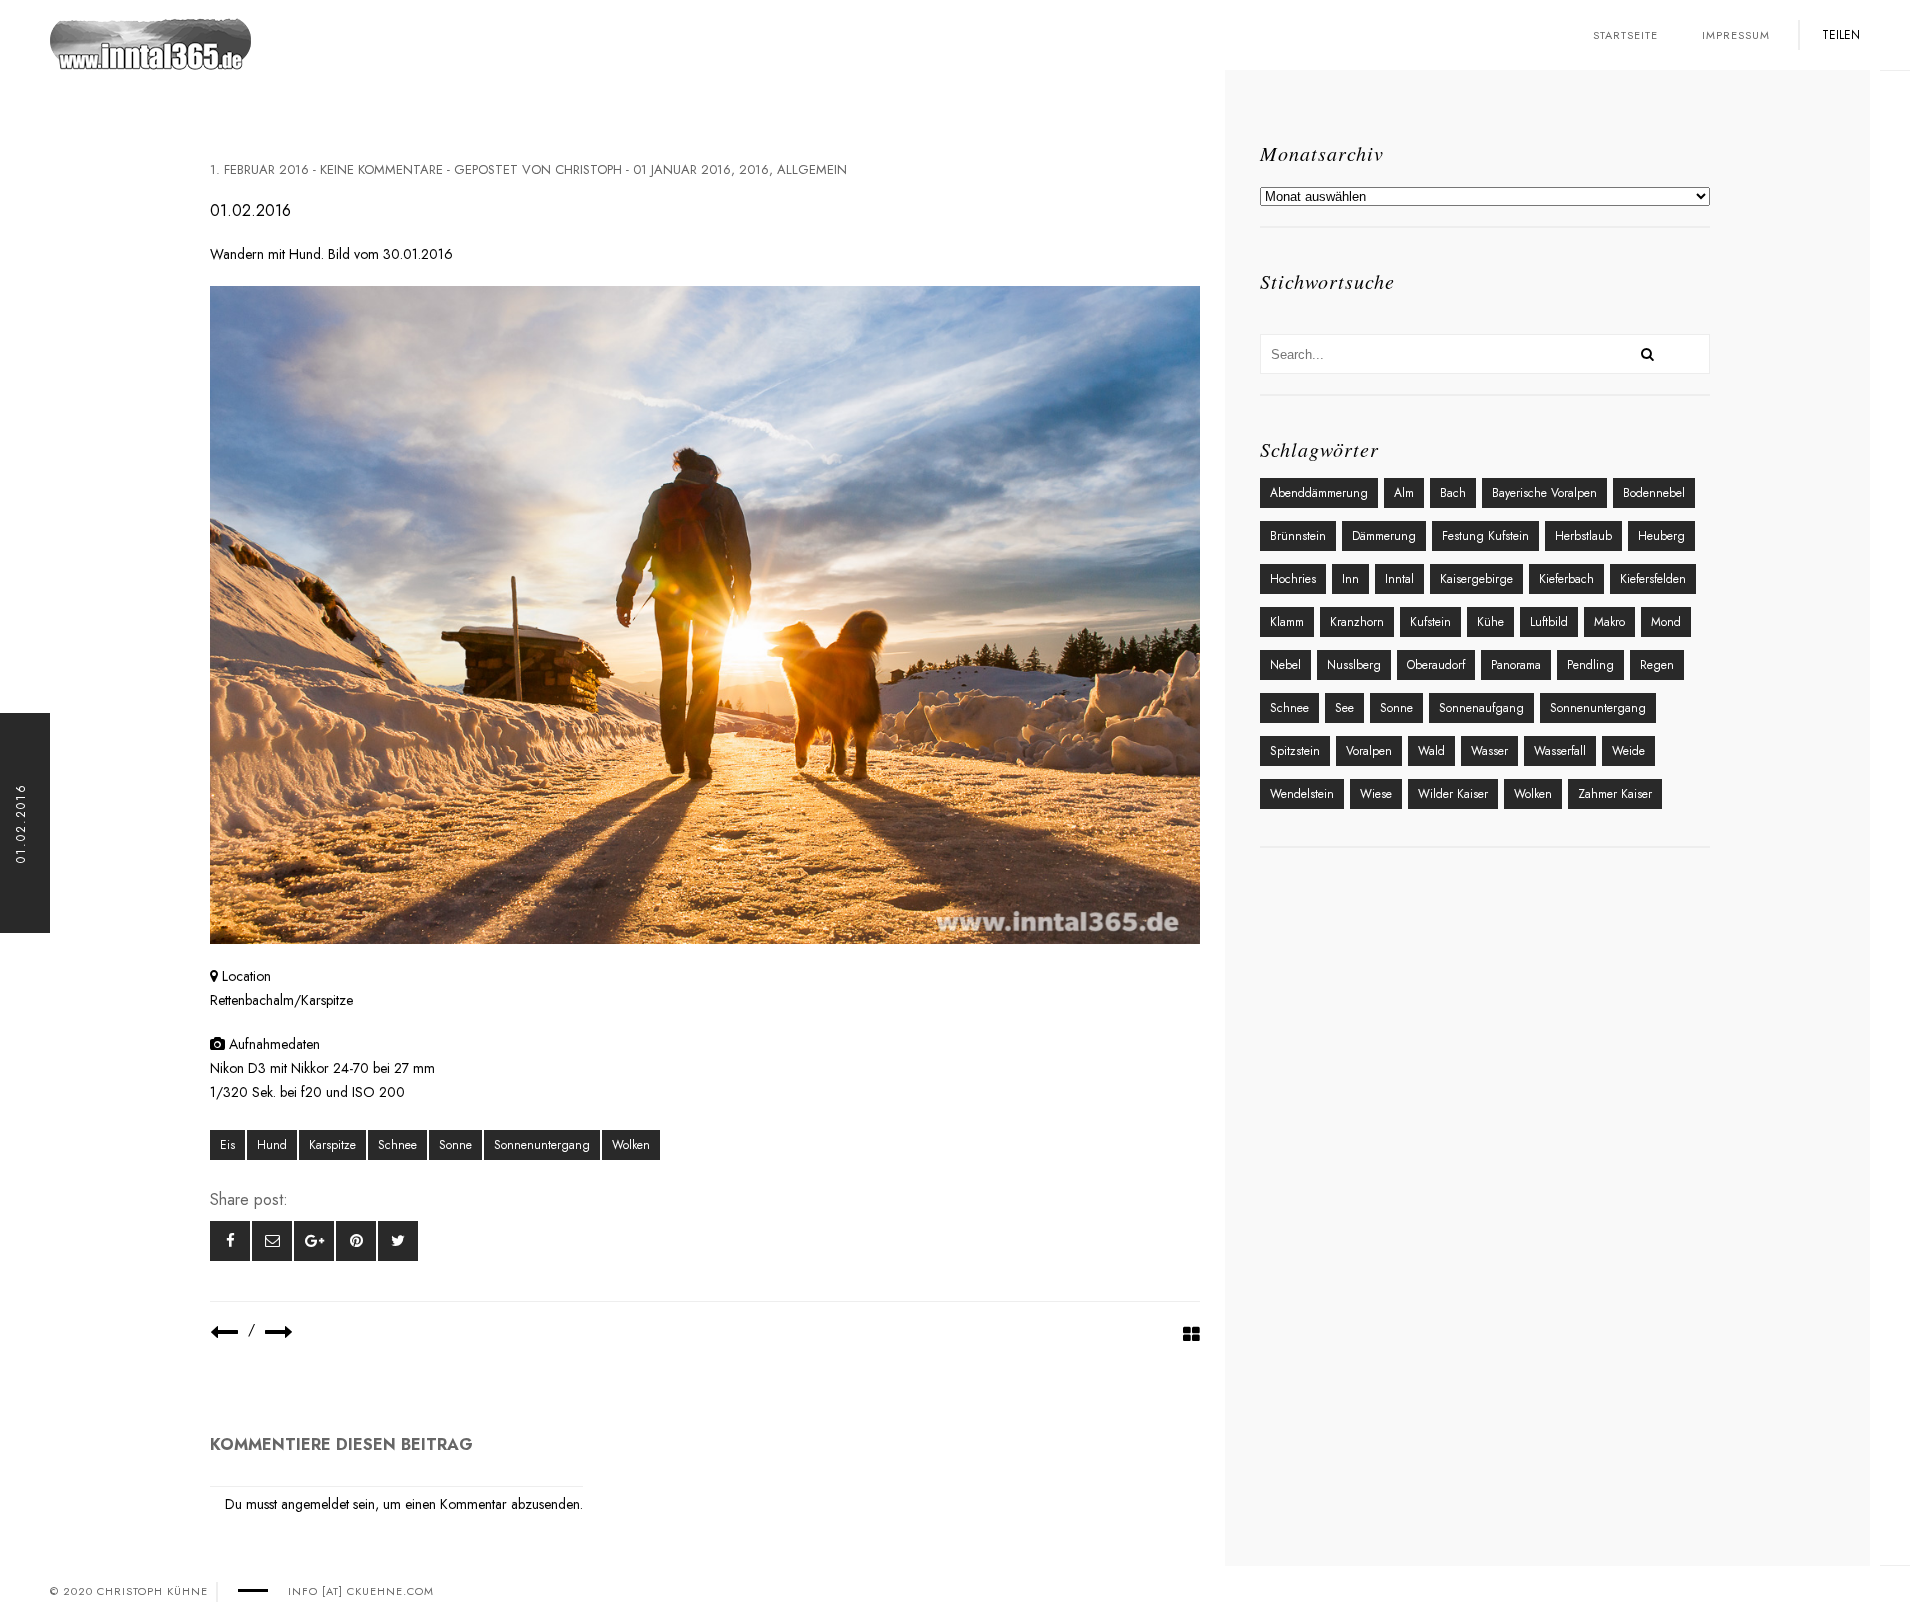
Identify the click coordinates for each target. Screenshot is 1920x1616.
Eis (227, 1145)
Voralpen (1369, 751)
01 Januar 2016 (682, 169)
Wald (1431, 751)
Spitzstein (1295, 751)
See (1344, 708)
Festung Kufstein (1485, 536)
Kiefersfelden (1653, 579)
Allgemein (812, 169)
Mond (1666, 622)
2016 (754, 169)
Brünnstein (1298, 536)
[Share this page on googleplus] (314, 1241)
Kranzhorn (1357, 622)
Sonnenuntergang (542, 1145)
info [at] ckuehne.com (361, 1591)
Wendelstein (1302, 794)
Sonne (455, 1145)
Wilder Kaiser (1453, 794)
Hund (272, 1145)
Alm (1404, 493)
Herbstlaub (1583, 536)
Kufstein (1430, 622)
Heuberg (1661, 536)
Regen (1657, 665)
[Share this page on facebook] (230, 1241)
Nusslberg (1354, 665)
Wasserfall (1560, 751)
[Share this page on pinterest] (356, 1241)
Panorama (1516, 665)
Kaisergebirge (1476, 579)
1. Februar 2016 (259, 169)
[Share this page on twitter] (398, 1241)
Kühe (1490, 622)
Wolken (631, 1145)
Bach (1453, 493)
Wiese (1376, 794)
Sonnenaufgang (1481, 708)
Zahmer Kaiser (1615, 794)
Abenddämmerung (1319, 493)
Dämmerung (1384, 536)
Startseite (1625, 35)
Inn (1350, 579)
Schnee (397, 1145)
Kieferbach (1566, 579)
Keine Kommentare (381, 169)
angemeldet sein (328, 1504)
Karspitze (332, 1145)
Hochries (1293, 579)
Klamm (1287, 622)
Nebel (1285, 665)
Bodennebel (1654, 493)
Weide (1628, 751)
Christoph (588, 169)
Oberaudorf (1436, 665)
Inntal (1399, 579)
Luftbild (1549, 622)
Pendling (1590, 665)
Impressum (1736, 35)
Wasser (1489, 751)
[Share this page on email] (272, 1241)
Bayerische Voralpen (1544, 493)
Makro (1609, 622)
